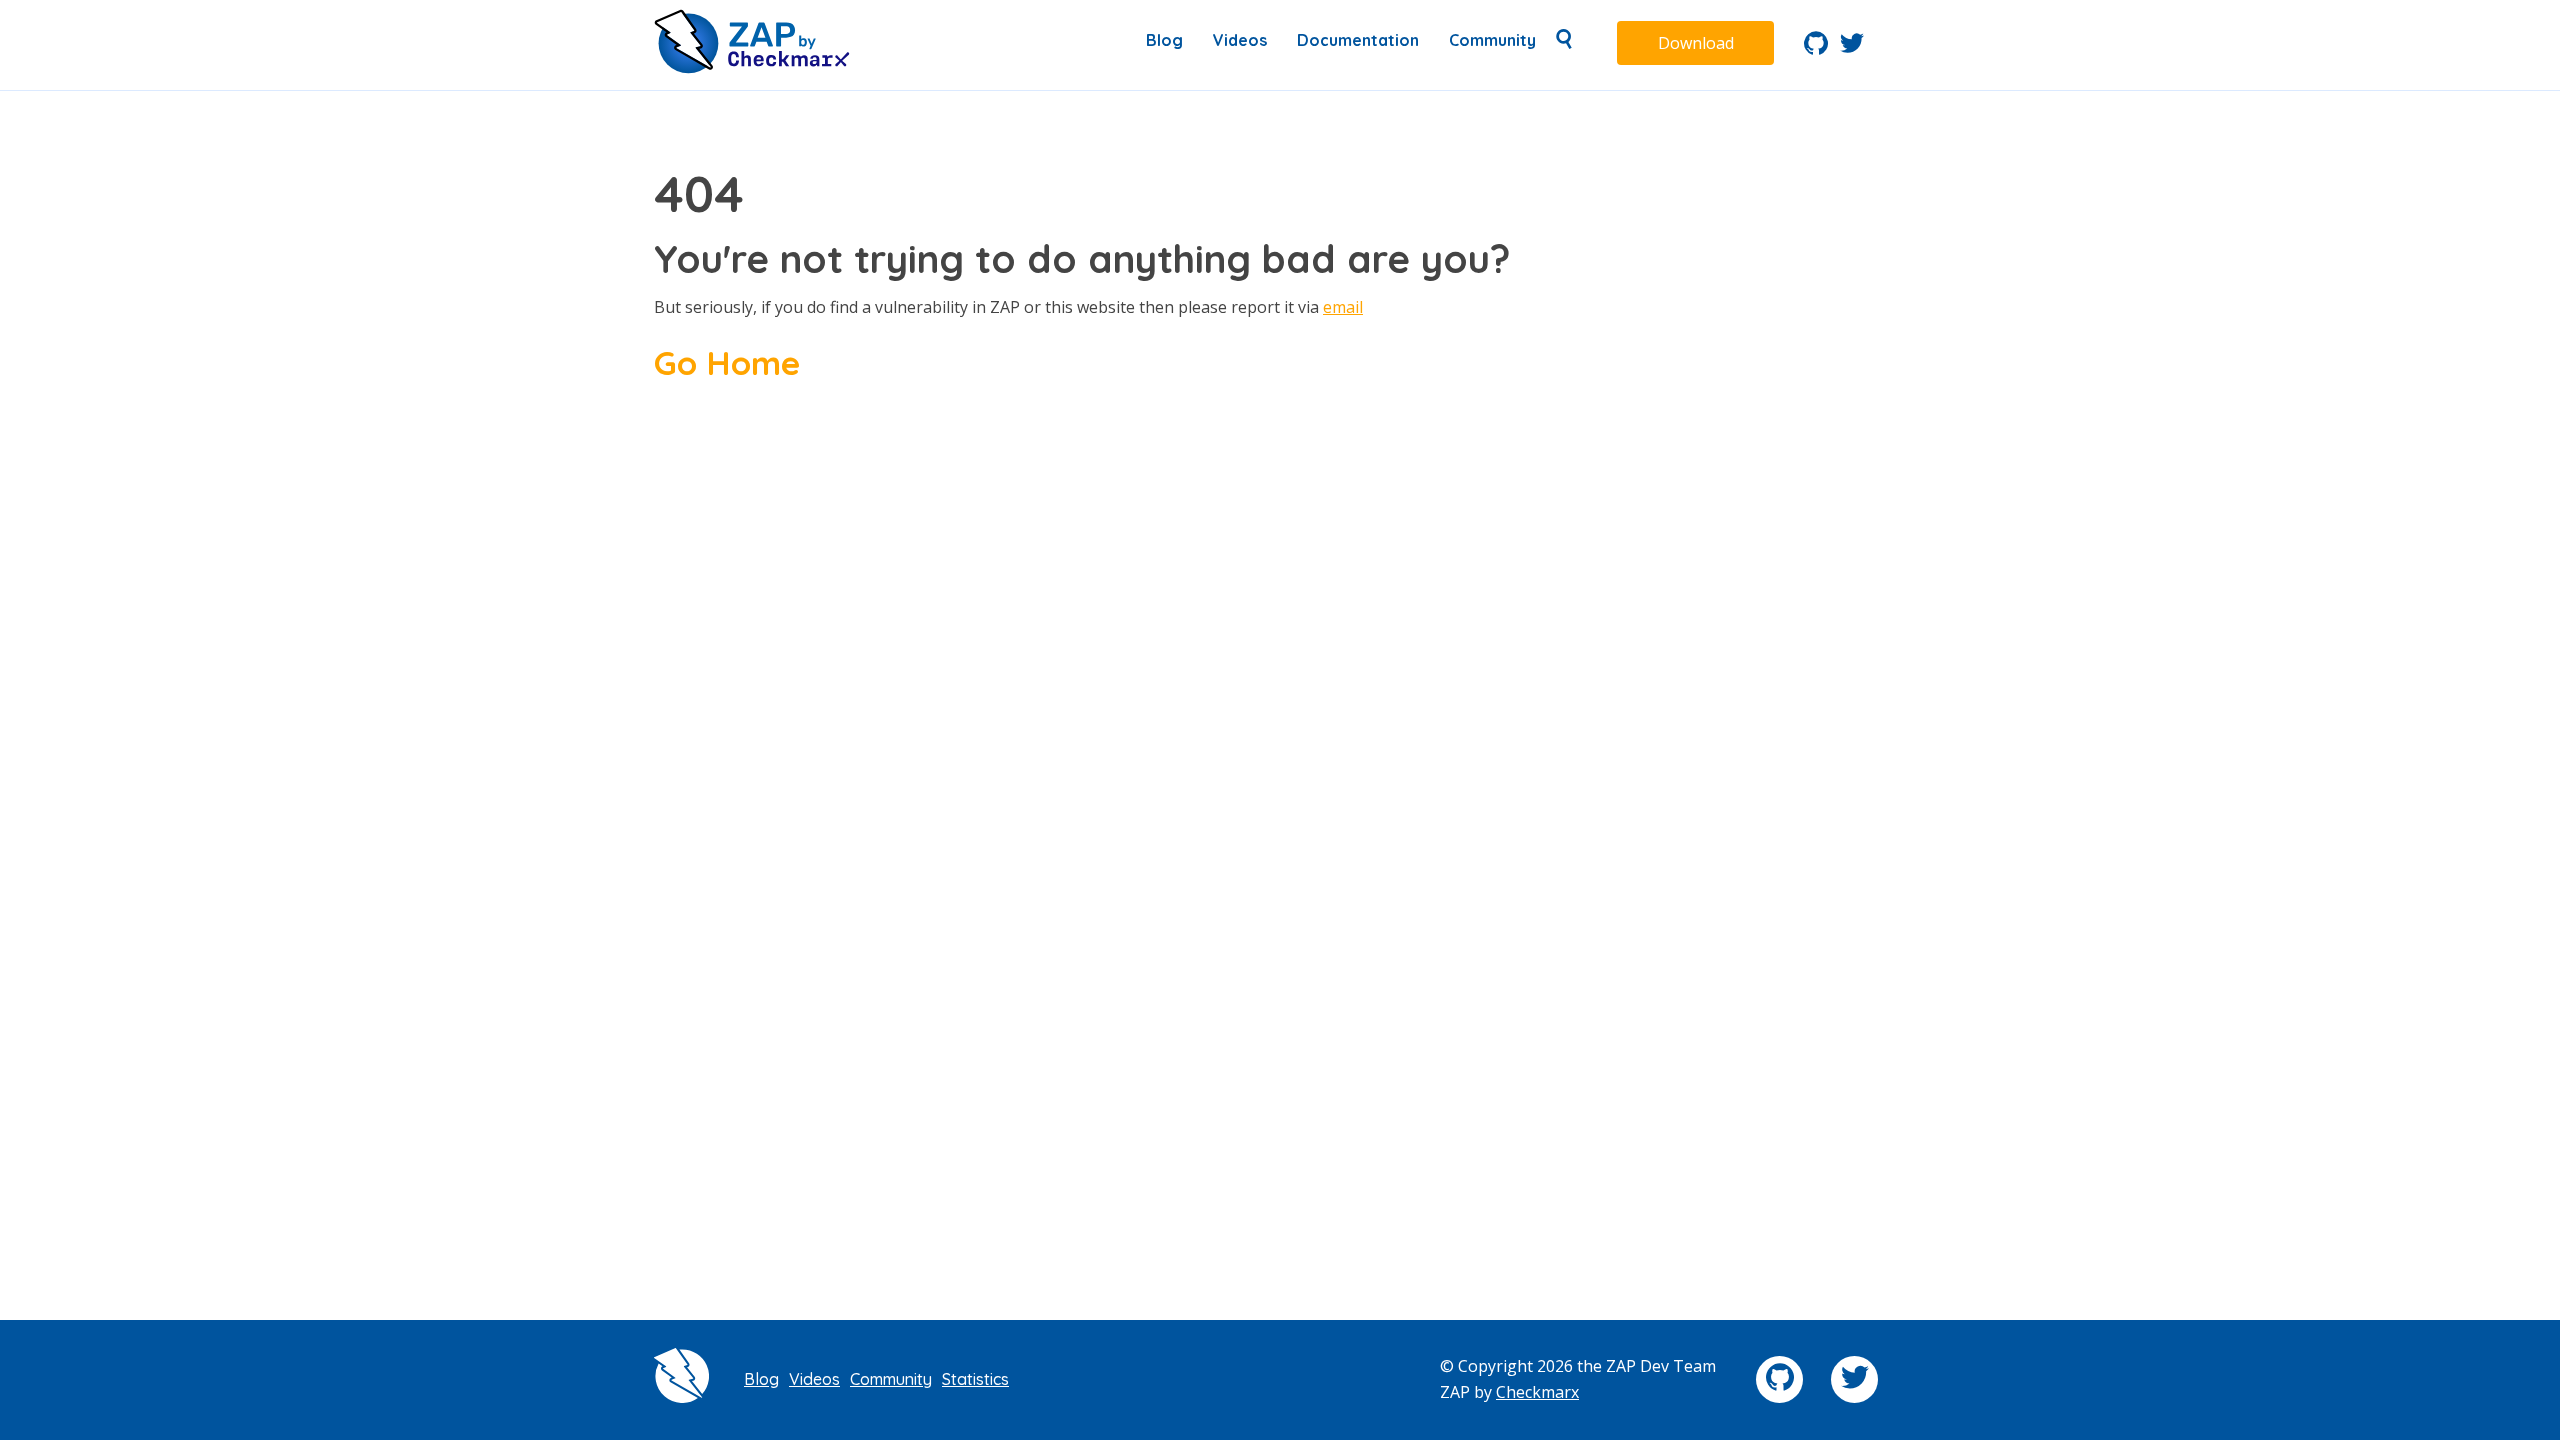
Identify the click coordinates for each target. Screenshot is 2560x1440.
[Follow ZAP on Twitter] (1852, 49)
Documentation (1358, 40)
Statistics (975, 1379)
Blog (1164, 40)
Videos (1240, 40)
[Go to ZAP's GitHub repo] (1816, 49)
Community (1492, 40)
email (1343, 307)
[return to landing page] (752, 68)
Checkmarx (1537, 1392)
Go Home (727, 362)
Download (1696, 43)
